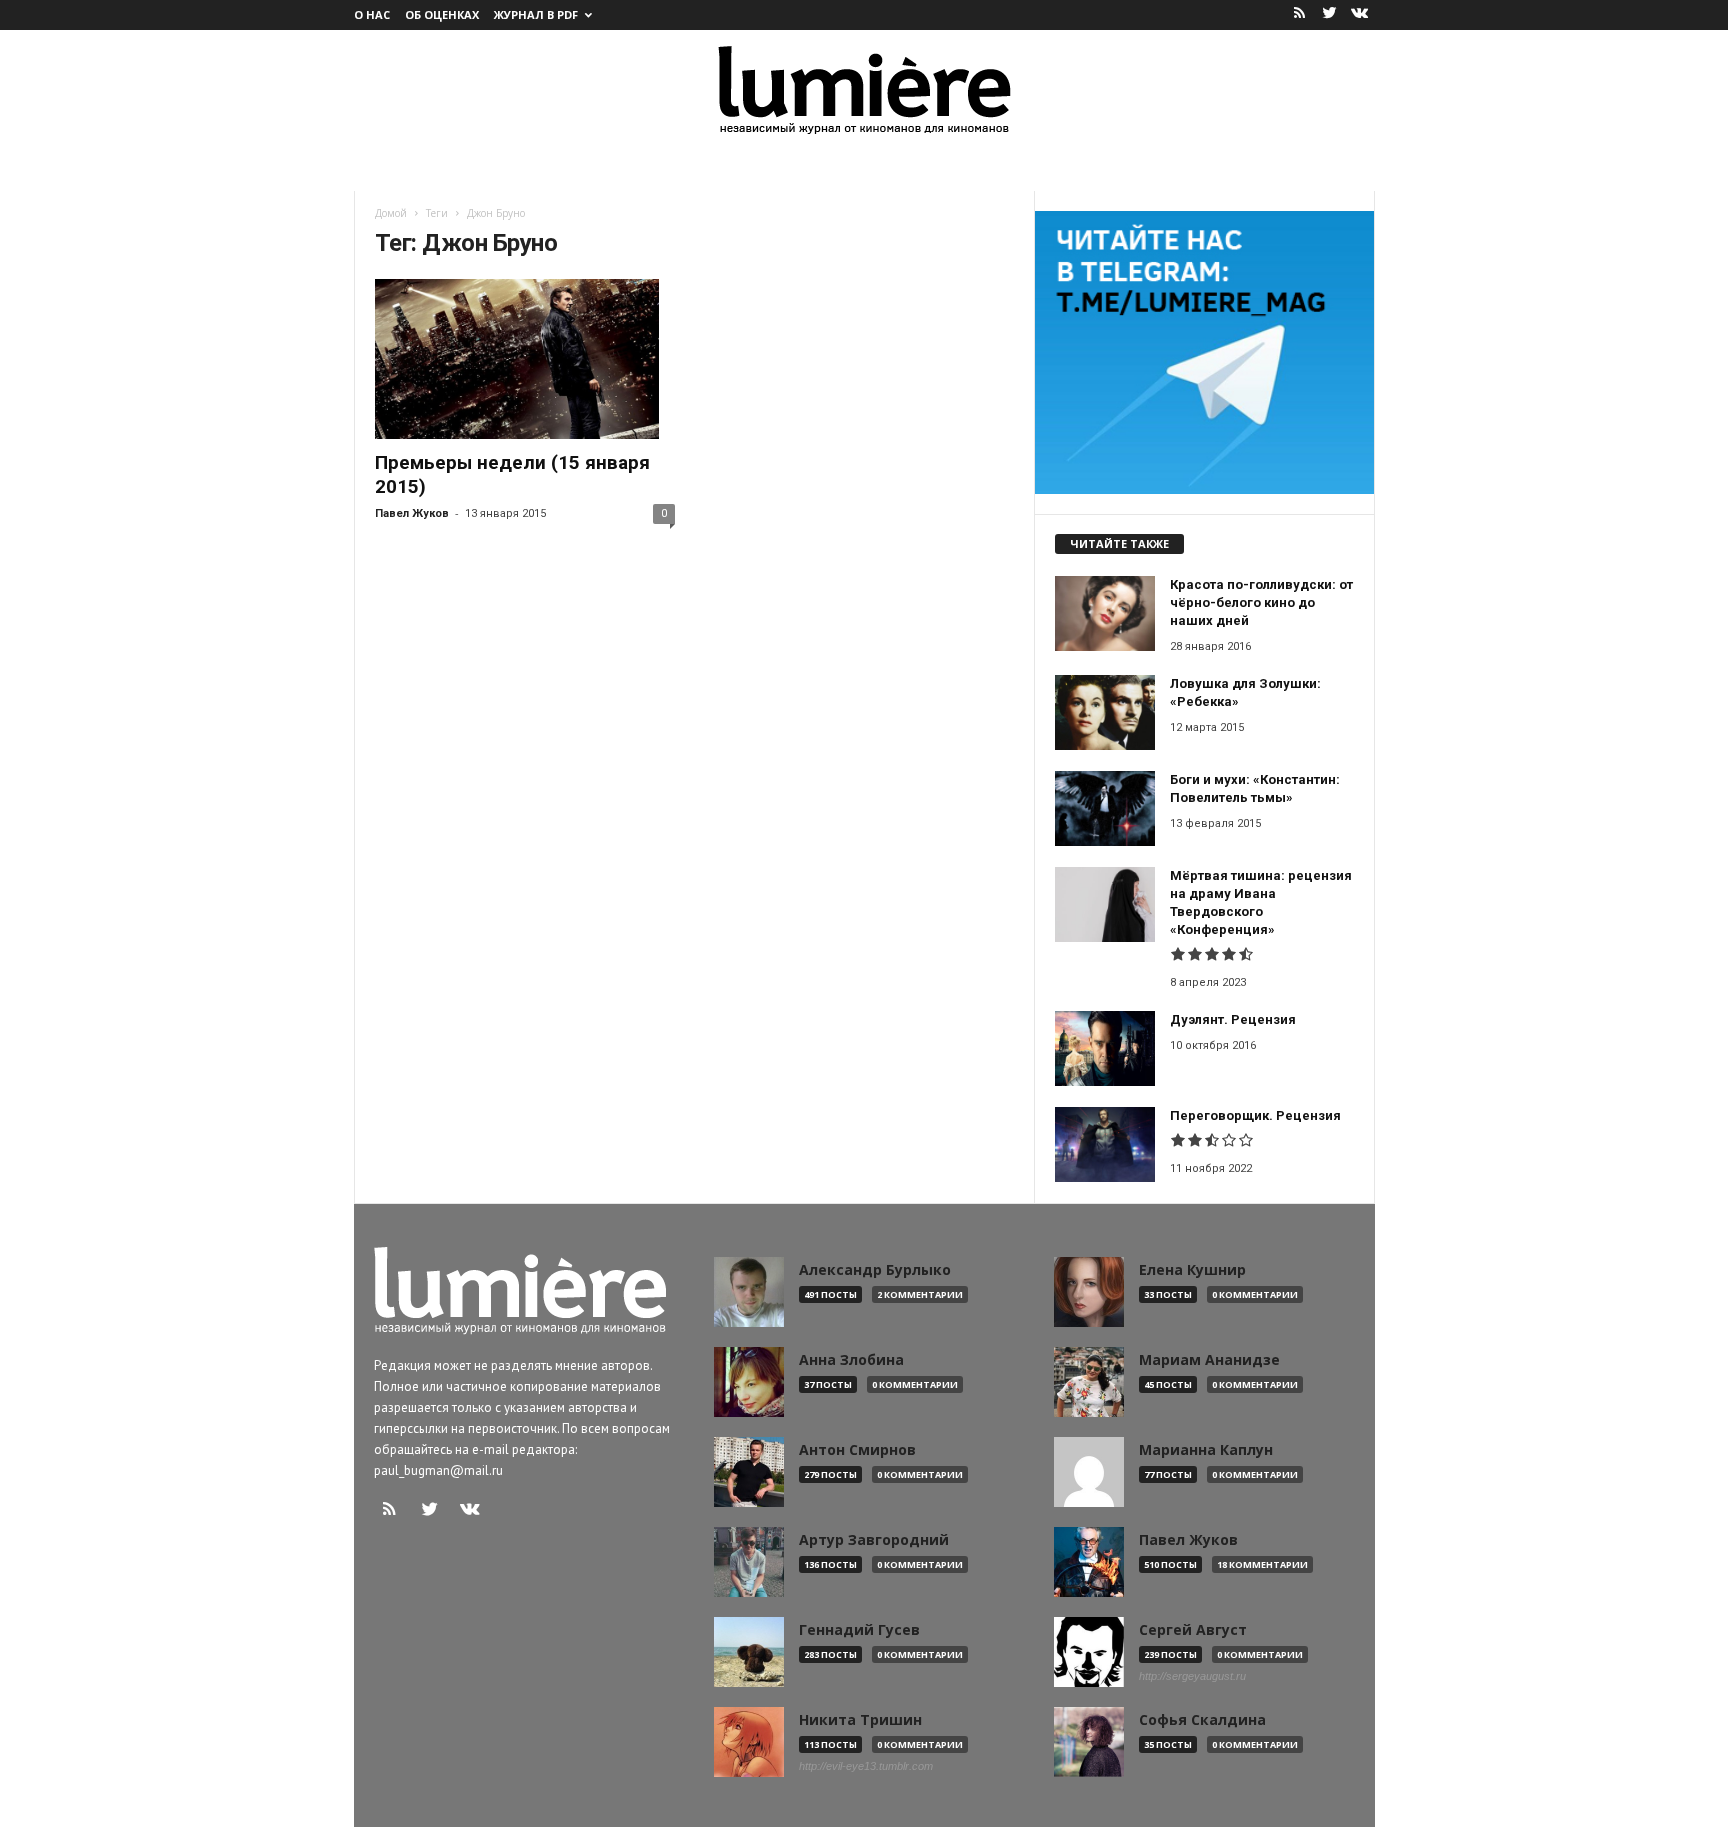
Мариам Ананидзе (1209, 1360)
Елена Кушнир (1192, 1270)
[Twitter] (1330, 14)
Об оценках (442, 14)
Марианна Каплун (1206, 1450)
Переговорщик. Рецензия (1255, 1115)
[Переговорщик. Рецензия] (1105, 1144)
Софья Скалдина (1202, 1720)
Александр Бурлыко (875, 1270)
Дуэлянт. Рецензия (1233, 1019)
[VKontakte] (1360, 14)
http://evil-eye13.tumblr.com (866, 1766)
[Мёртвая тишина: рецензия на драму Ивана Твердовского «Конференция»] (1105, 904)
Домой (391, 213)
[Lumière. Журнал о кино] (864, 88)
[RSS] (1300, 14)
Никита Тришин (860, 1720)
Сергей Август (1193, 1630)
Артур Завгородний (874, 1540)
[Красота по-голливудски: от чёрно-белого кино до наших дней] (1105, 613)
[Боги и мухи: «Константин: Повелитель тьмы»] (1105, 808)
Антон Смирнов (857, 1450)
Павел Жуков (412, 513)
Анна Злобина (851, 1360)
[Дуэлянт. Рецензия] (1105, 1048)
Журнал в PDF (536, 14)
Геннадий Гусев (859, 1630)
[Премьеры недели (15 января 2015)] (525, 359)
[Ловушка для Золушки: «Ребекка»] (1105, 712)
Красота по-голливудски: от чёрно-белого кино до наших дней (1261, 602)
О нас (372, 14)
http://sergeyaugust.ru (1192, 1676)
